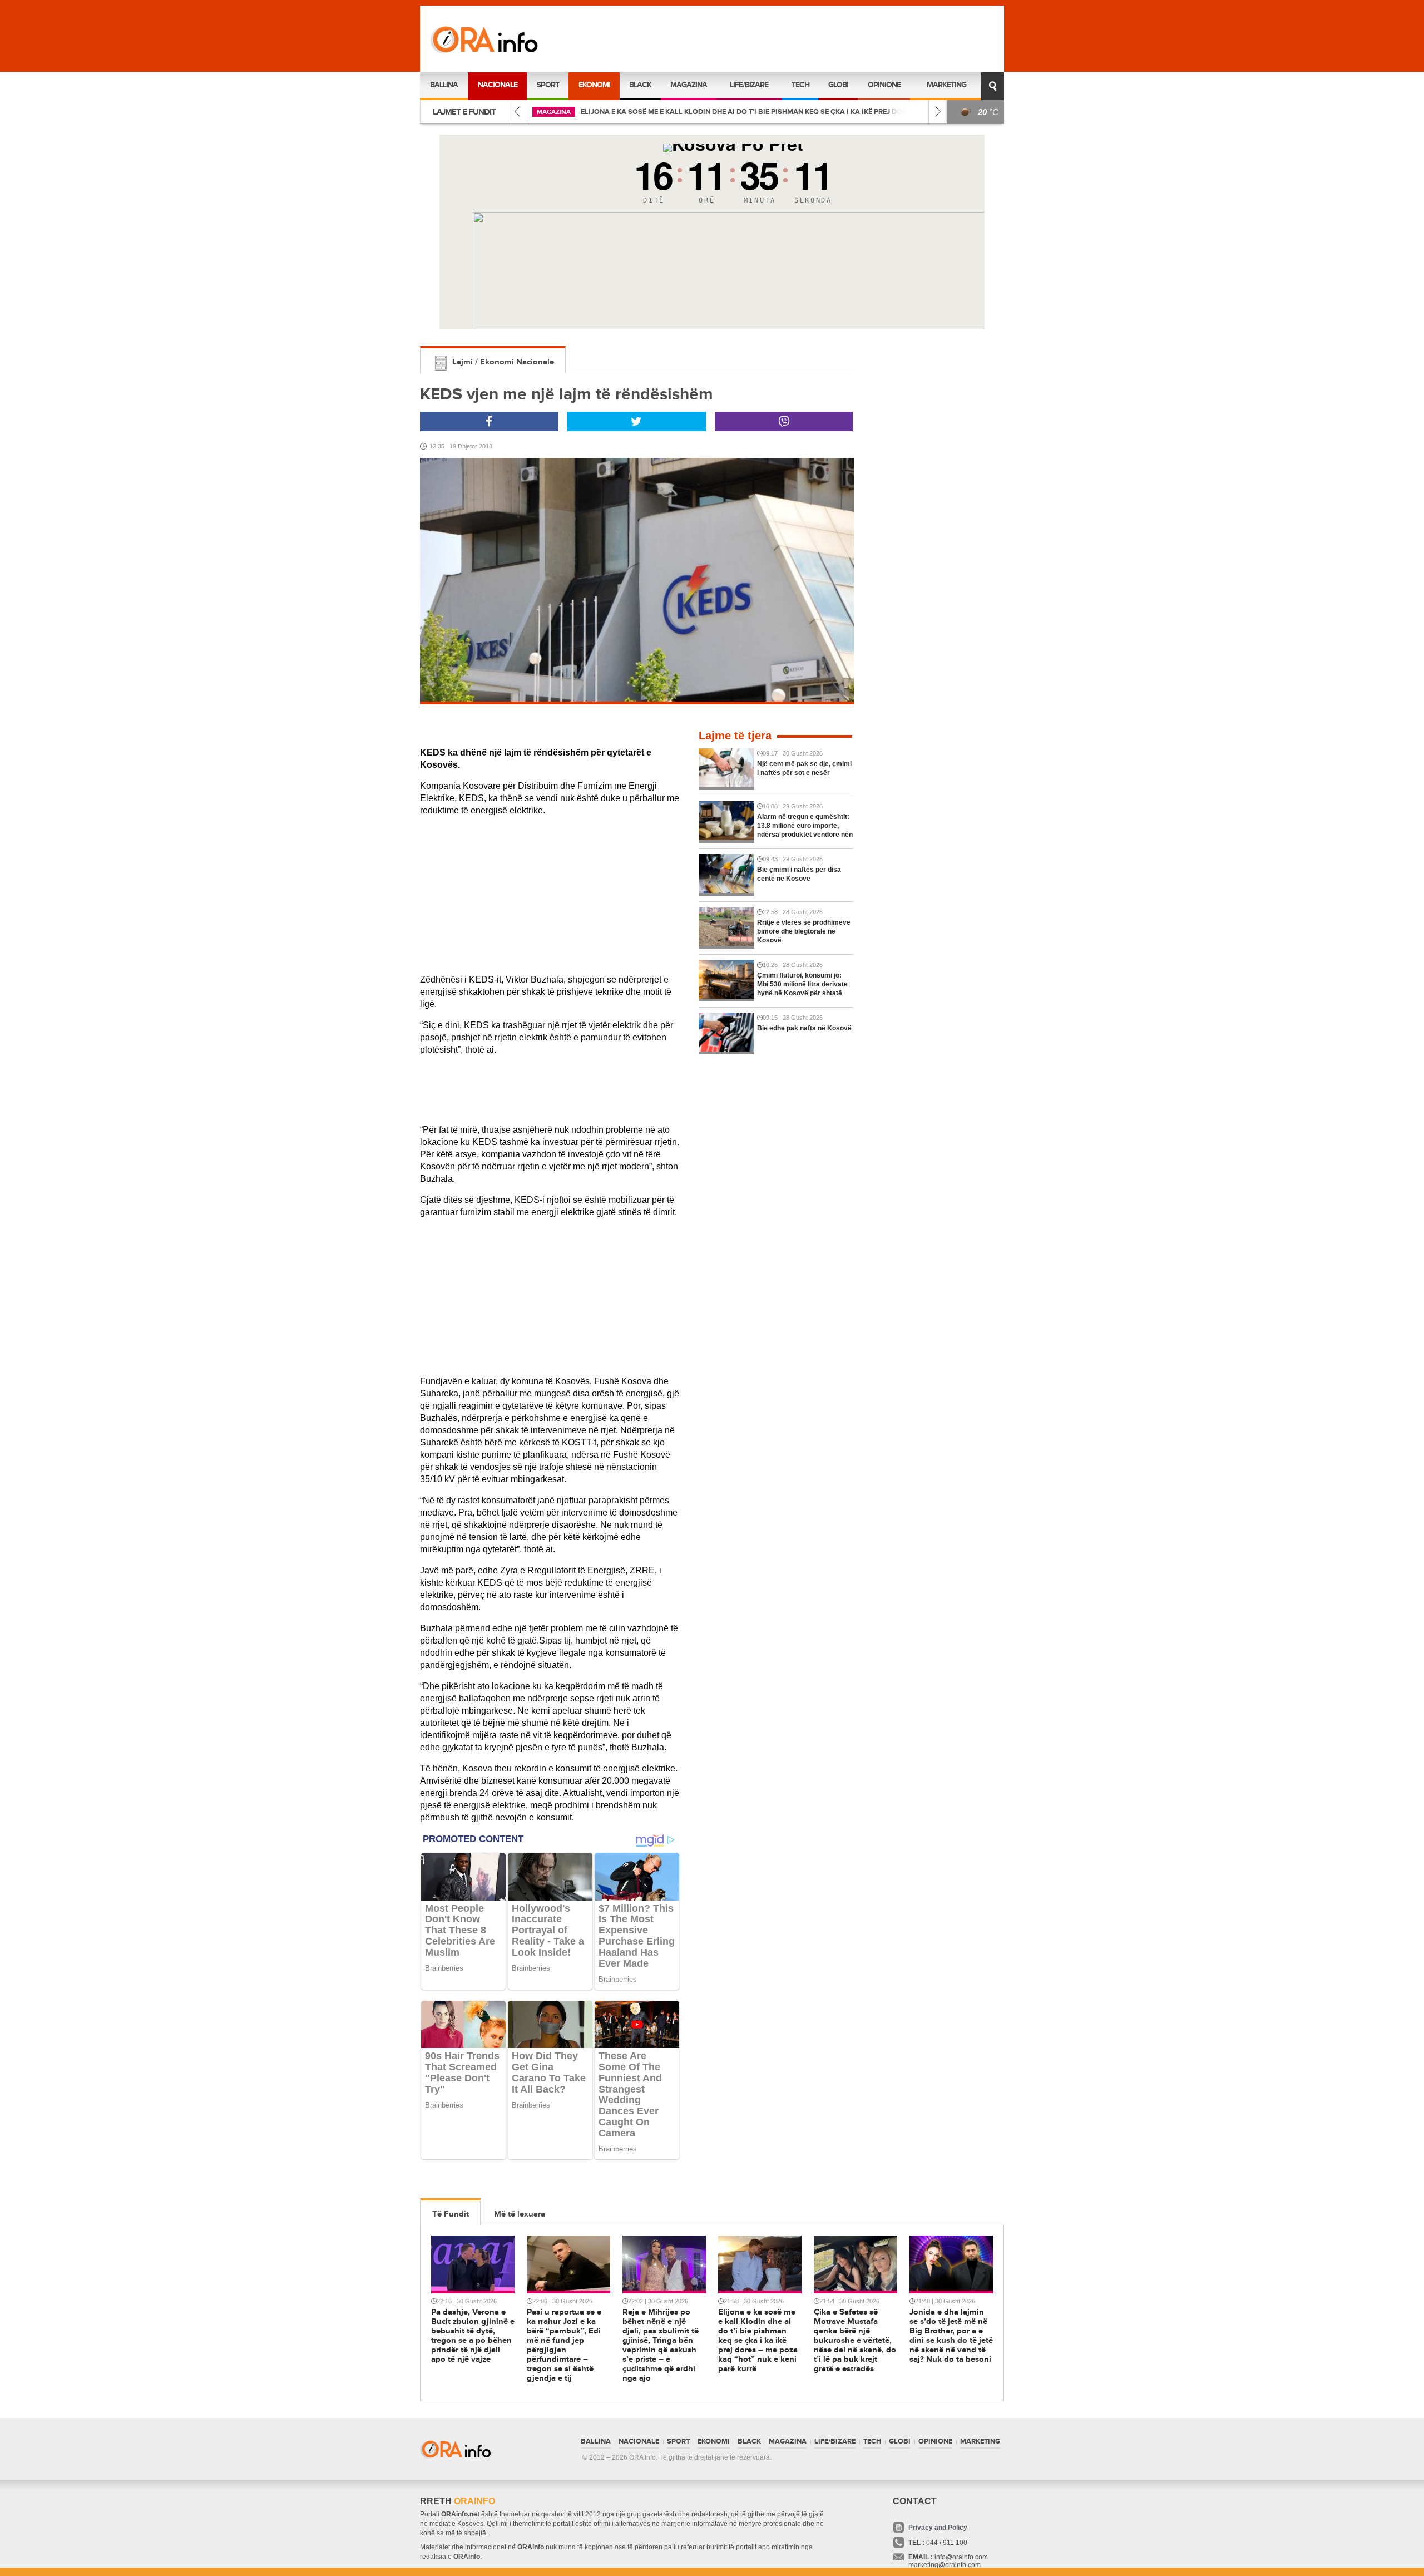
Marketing (946, 85)
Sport (548, 85)
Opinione (884, 85)
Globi (838, 85)
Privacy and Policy (938, 2528)
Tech (800, 85)
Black (640, 85)
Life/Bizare (749, 85)
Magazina (689, 85)
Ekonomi (594, 85)
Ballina (444, 85)
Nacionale (498, 85)
